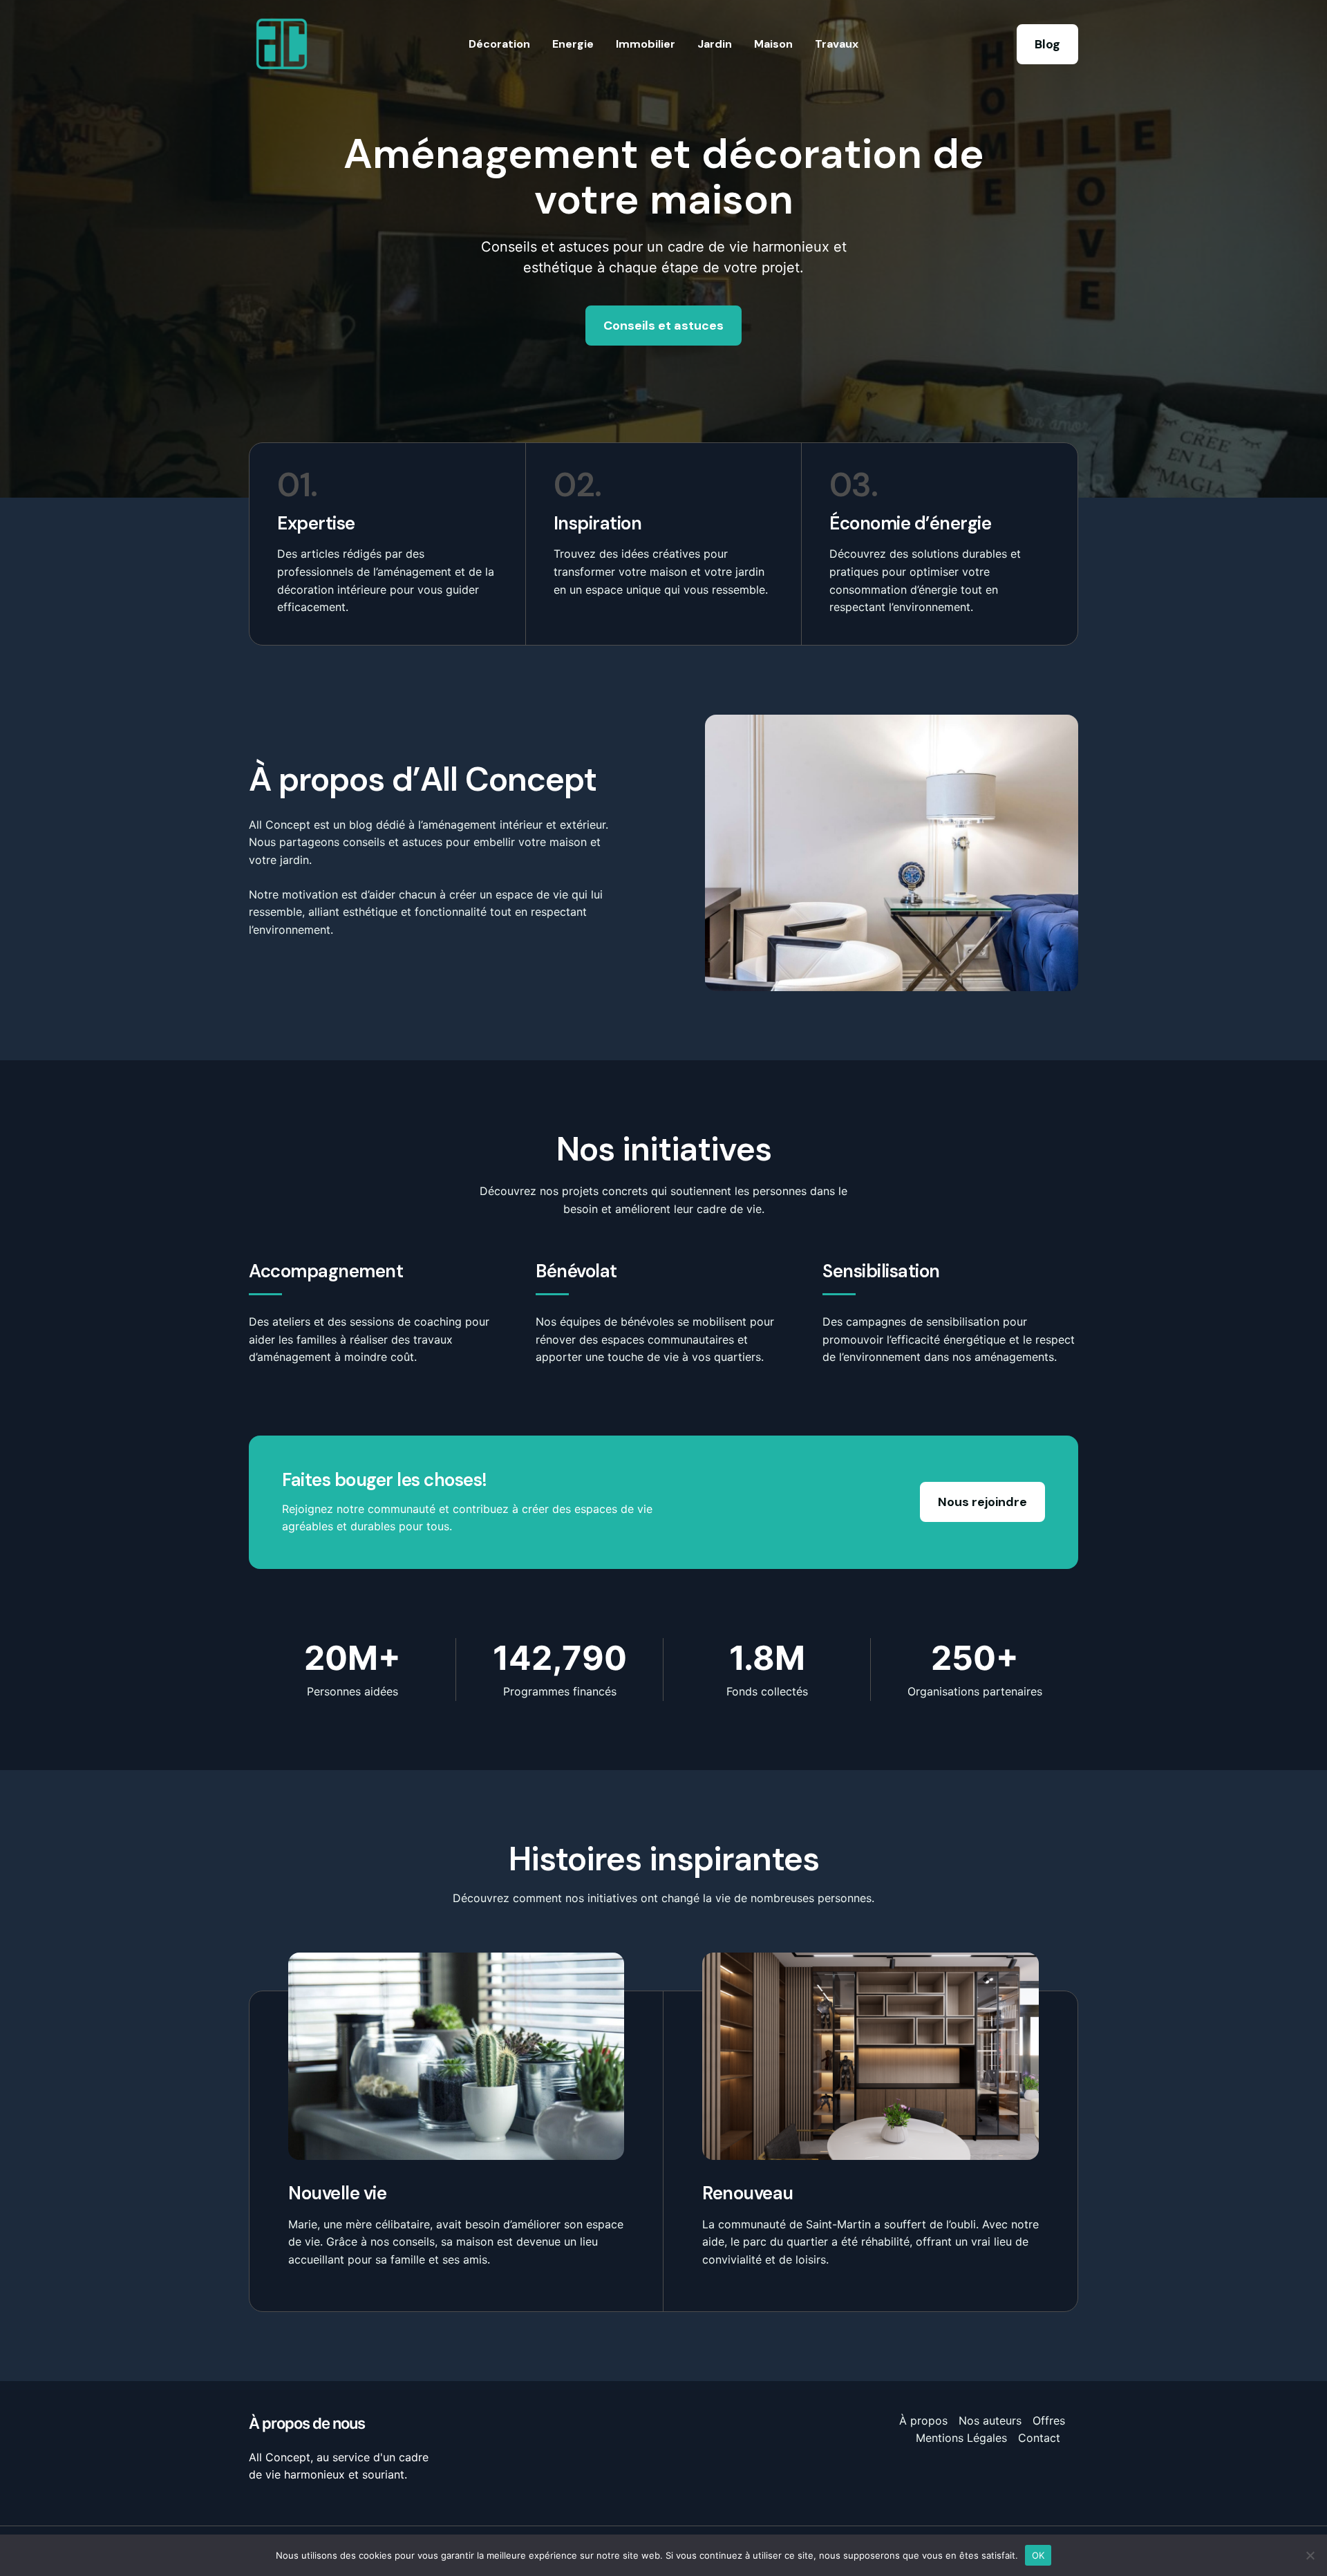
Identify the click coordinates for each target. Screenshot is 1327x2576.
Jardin (715, 44)
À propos (923, 2420)
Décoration (499, 44)
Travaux (837, 44)
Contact (1039, 2438)
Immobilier (646, 44)
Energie (573, 44)
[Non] (1310, 2555)
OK (1038, 2555)
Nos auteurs (990, 2420)
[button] (1047, 44)
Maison (773, 44)
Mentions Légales (961, 2438)
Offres (1049, 2420)
